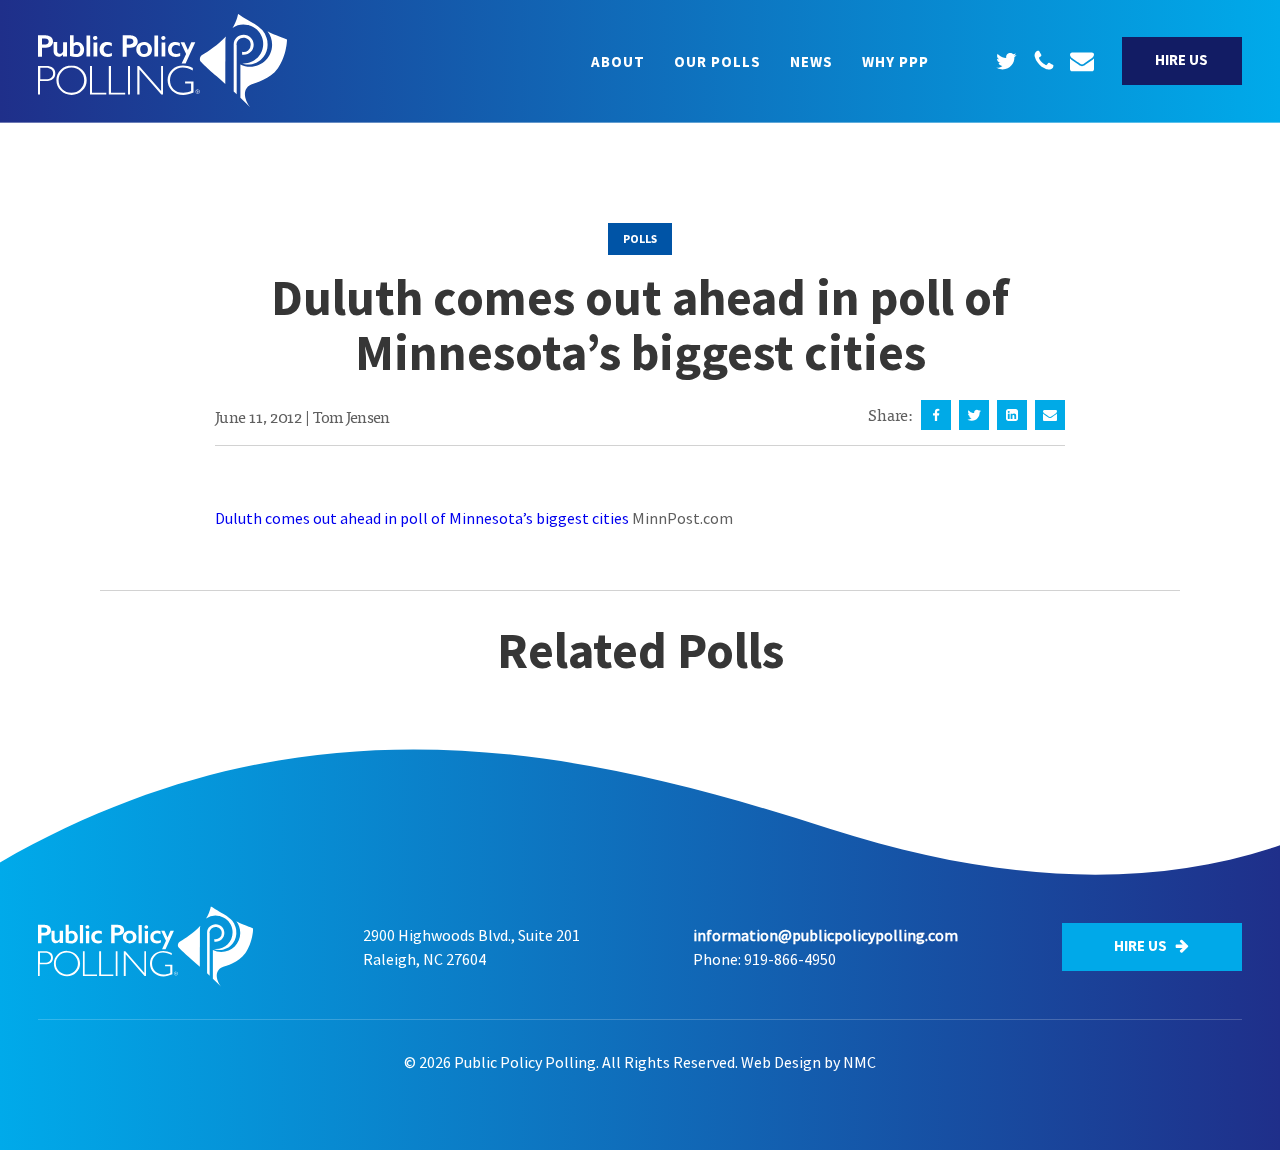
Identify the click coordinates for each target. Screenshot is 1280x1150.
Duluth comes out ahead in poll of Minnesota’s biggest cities (422, 518)
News (811, 61)
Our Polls (717, 61)
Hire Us (1181, 59)
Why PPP (895, 61)
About (618, 61)
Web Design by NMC (808, 1062)
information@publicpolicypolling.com (825, 935)
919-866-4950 (790, 959)
